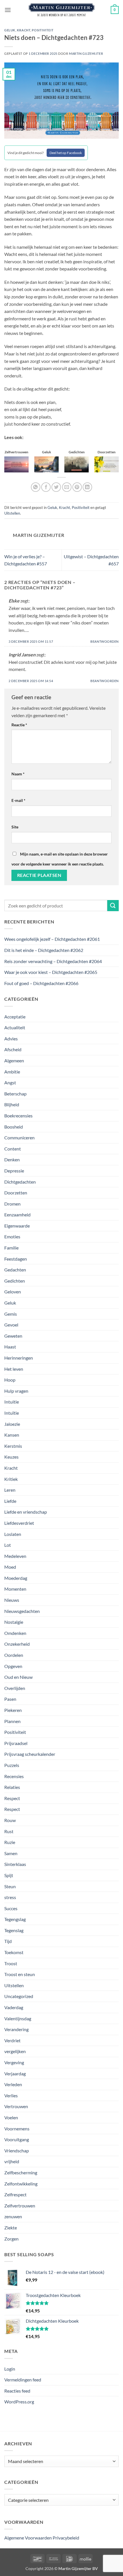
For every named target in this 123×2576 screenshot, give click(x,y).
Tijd (8, 1941)
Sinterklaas (15, 1864)
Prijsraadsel (16, 1743)
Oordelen (14, 1655)
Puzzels (12, 1765)
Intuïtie (12, 1413)
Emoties (12, 1237)
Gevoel (11, 1325)
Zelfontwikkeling (21, 2184)
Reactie (19, 725)
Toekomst (14, 1952)
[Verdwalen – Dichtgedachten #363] (46, 464)
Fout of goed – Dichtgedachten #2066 (41, 983)
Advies (11, 1039)
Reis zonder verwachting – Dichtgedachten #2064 (53, 961)
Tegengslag (15, 1919)
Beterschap (15, 1094)
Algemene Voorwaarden (28, 2538)
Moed (10, 1567)
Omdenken (15, 1633)
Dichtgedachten (20, 1182)
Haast (10, 1347)
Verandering (16, 2029)
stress (10, 1897)
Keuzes (11, 1457)
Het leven (14, 1369)
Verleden (13, 2084)
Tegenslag (14, 1930)
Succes (11, 1908)
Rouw (10, 1820)
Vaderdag (14, 2007)
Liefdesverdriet (19, 1523)
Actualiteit (15, 1027)
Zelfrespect (15, 2194)
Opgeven (13, 1666)
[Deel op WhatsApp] (36, 487)
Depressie (14, 1171)
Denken (12, 1159)
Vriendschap (17, 2151)
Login (10, 2369)
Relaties (12, 1787)
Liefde (10, 1501)
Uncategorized (19, 1996)
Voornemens (17, 2129)
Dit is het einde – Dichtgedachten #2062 (44, 950)
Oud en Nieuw (18, 1677)
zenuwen (13, 2216)
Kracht (24, 30)
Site (15, 827)
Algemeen (14, 1060)
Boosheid (14, 1127)
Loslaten (13, 1534)
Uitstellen (12, 513)
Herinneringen (19, 1358)
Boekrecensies (18, 1116)
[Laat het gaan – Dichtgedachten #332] (16, 464)
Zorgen (11, 2239)
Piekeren (13, 1710)
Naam (18, 774)
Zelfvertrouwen (20, 2206)
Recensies (14, 1776)
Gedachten (15, 1270)
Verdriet (12, 2040)
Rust (9, 1831)
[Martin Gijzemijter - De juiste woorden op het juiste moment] (62, 10)
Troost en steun (20, 1974)
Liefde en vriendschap (26, 1512)
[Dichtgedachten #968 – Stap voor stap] (107, 464)
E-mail (18, 800)
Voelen (11, 2117)
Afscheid (13, 1049)
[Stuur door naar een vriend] (67, 487)
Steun (10, 1886)
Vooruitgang (17, 2139)
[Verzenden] (113, 906)
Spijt (9, 1875)
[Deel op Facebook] (46, 487)
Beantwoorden (105, 641)
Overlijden (15, 1688)
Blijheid (12, 1104)
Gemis (11, 1314)
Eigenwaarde (17, 1226)
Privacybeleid (66, 2538)
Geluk (10, 30)
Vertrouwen (16, 2106)
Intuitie (12, 1402)
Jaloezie (12, 1424)
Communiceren (19, 1138)
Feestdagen (16, 1259)
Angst (10, 1082)
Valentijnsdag (18, 2018)
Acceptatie (15, 1017)
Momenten (15, 1589)
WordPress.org (19, 2402)
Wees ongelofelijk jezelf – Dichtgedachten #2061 (52, 939)
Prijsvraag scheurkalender (30, 1754)
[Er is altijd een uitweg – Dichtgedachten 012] (77, 464)
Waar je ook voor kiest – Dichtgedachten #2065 (51, 972)
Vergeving (14, 2062)
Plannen (12, 1721)
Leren (10, 1490)
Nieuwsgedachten (22, 1611)
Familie (11, 1248)
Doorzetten (16, 1193)
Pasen (10, 1699)
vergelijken (15, 2051)
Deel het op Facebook (66, 153)
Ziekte (11, 2228)
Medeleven (15, 1556)
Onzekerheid (17, 1644)
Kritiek (11, 1479)
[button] (8, 10)
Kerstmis (13, 1446)
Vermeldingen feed (23, 2380)
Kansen (12, 1435)
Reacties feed (17, 2391)
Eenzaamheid (17, 1215)
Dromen (12, 1204)
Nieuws (12, 1600)
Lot (8, 1545)
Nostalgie (14, 1622)
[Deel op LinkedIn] (87, 487)
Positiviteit (43, 30)
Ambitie (12, 1072)
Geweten (13, 1336)
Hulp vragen (16, 1391)
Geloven (13, 1292)
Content (13, 1149)
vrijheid (12, 2161)
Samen (11, 1853)
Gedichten (15, 1281)
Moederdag (16, 1578)
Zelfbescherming (21, 2172)
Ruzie (10, 1842)
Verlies (11, 2095)
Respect (12, 1798)
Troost (11, 1963)
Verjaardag (15, 2073)
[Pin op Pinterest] (77, 487)
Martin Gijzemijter (86, 53)
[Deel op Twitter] (56, 487)
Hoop (10, 1380)
